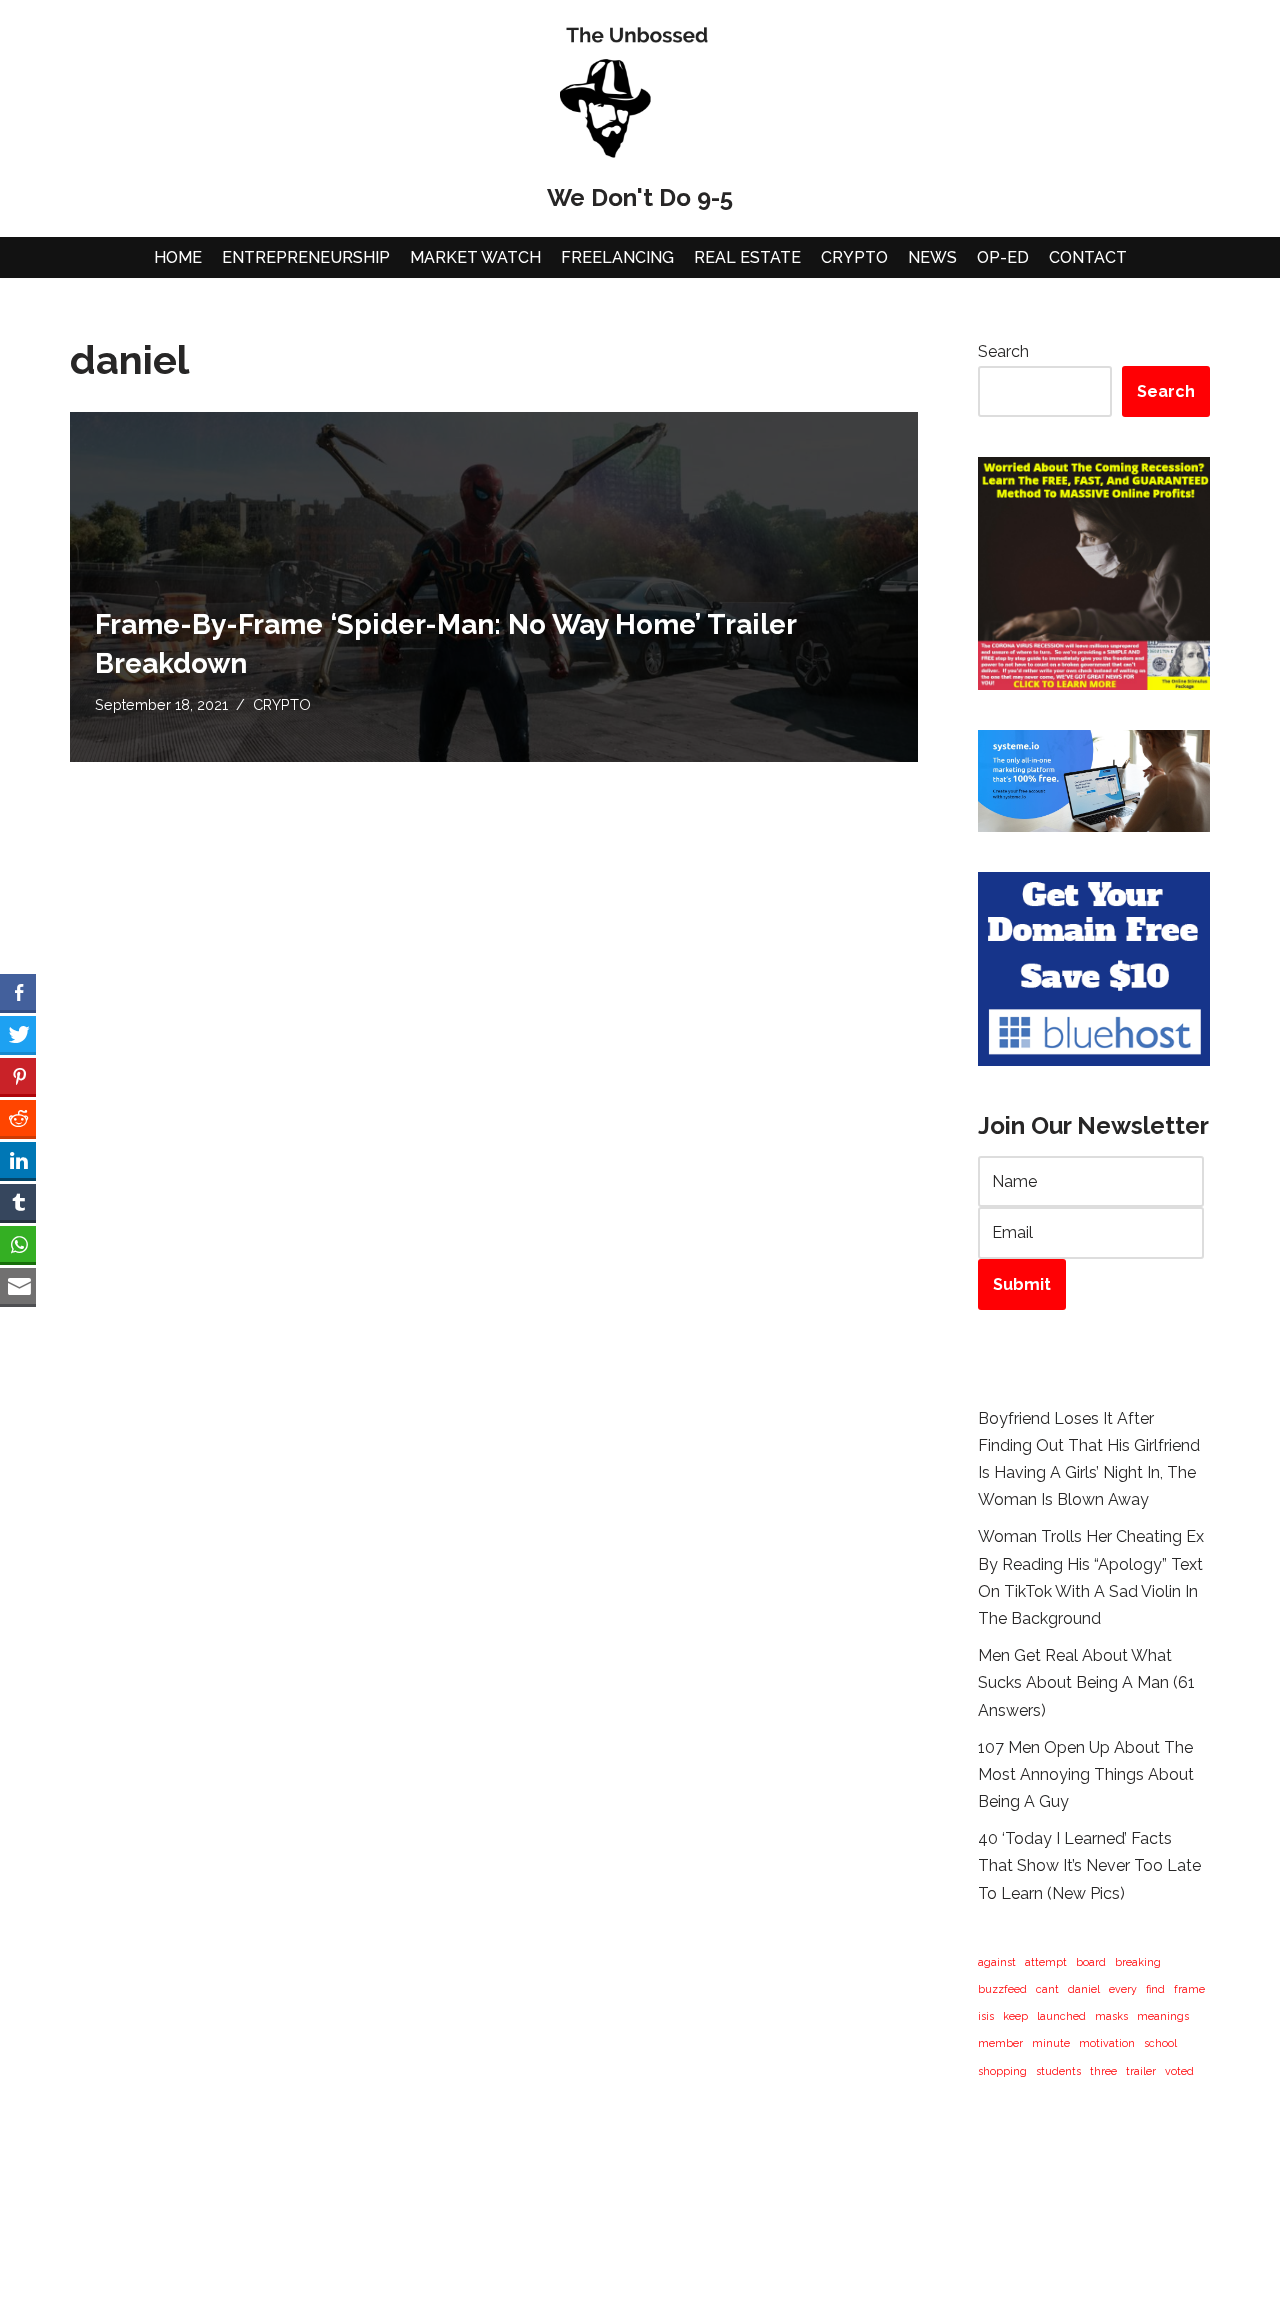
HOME (178, 257)
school (1160, 2043)
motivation (1107, 2043)
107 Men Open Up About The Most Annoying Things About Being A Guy (1086, 1774)
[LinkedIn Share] (18, 1160)
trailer (1141, 2071)
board (1091, 1962)
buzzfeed (1002, 1989)
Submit (1022, 1284)
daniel (1084, 1989)
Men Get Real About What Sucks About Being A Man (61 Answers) (1086, 1682)
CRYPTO (854, 257)
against (997, 1962)
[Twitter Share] (18, 1034)
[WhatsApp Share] (18, 1244)
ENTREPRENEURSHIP (306, 257)
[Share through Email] (18, 1286)
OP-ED (1003, 257)
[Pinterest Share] (18, 1076)
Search (1003, 351)
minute (1051, 2043)
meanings (1163, 2016)
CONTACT (1088, 257)
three (1103, 2071)
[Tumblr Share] (18, 1202)
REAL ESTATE (747, 257)
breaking (1138, 1962)
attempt (1046, 1962)
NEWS (932, 257)
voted (1179, 2071)
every (1123, 1989)
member (1000, 2043)
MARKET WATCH (475, 257)
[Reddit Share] (18, 1118)
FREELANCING (617, 257)
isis (986, 2016)
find (1155, 1989)
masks (1111, 2016)
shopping (1002, 2071)
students (1058, 2071)
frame (1189, 1989)
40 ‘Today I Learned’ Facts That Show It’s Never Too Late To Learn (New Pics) (1089, 1865)
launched (1061, 2016)
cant (1047, 1989)
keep (1015, 2016)
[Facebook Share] (18, 992)
